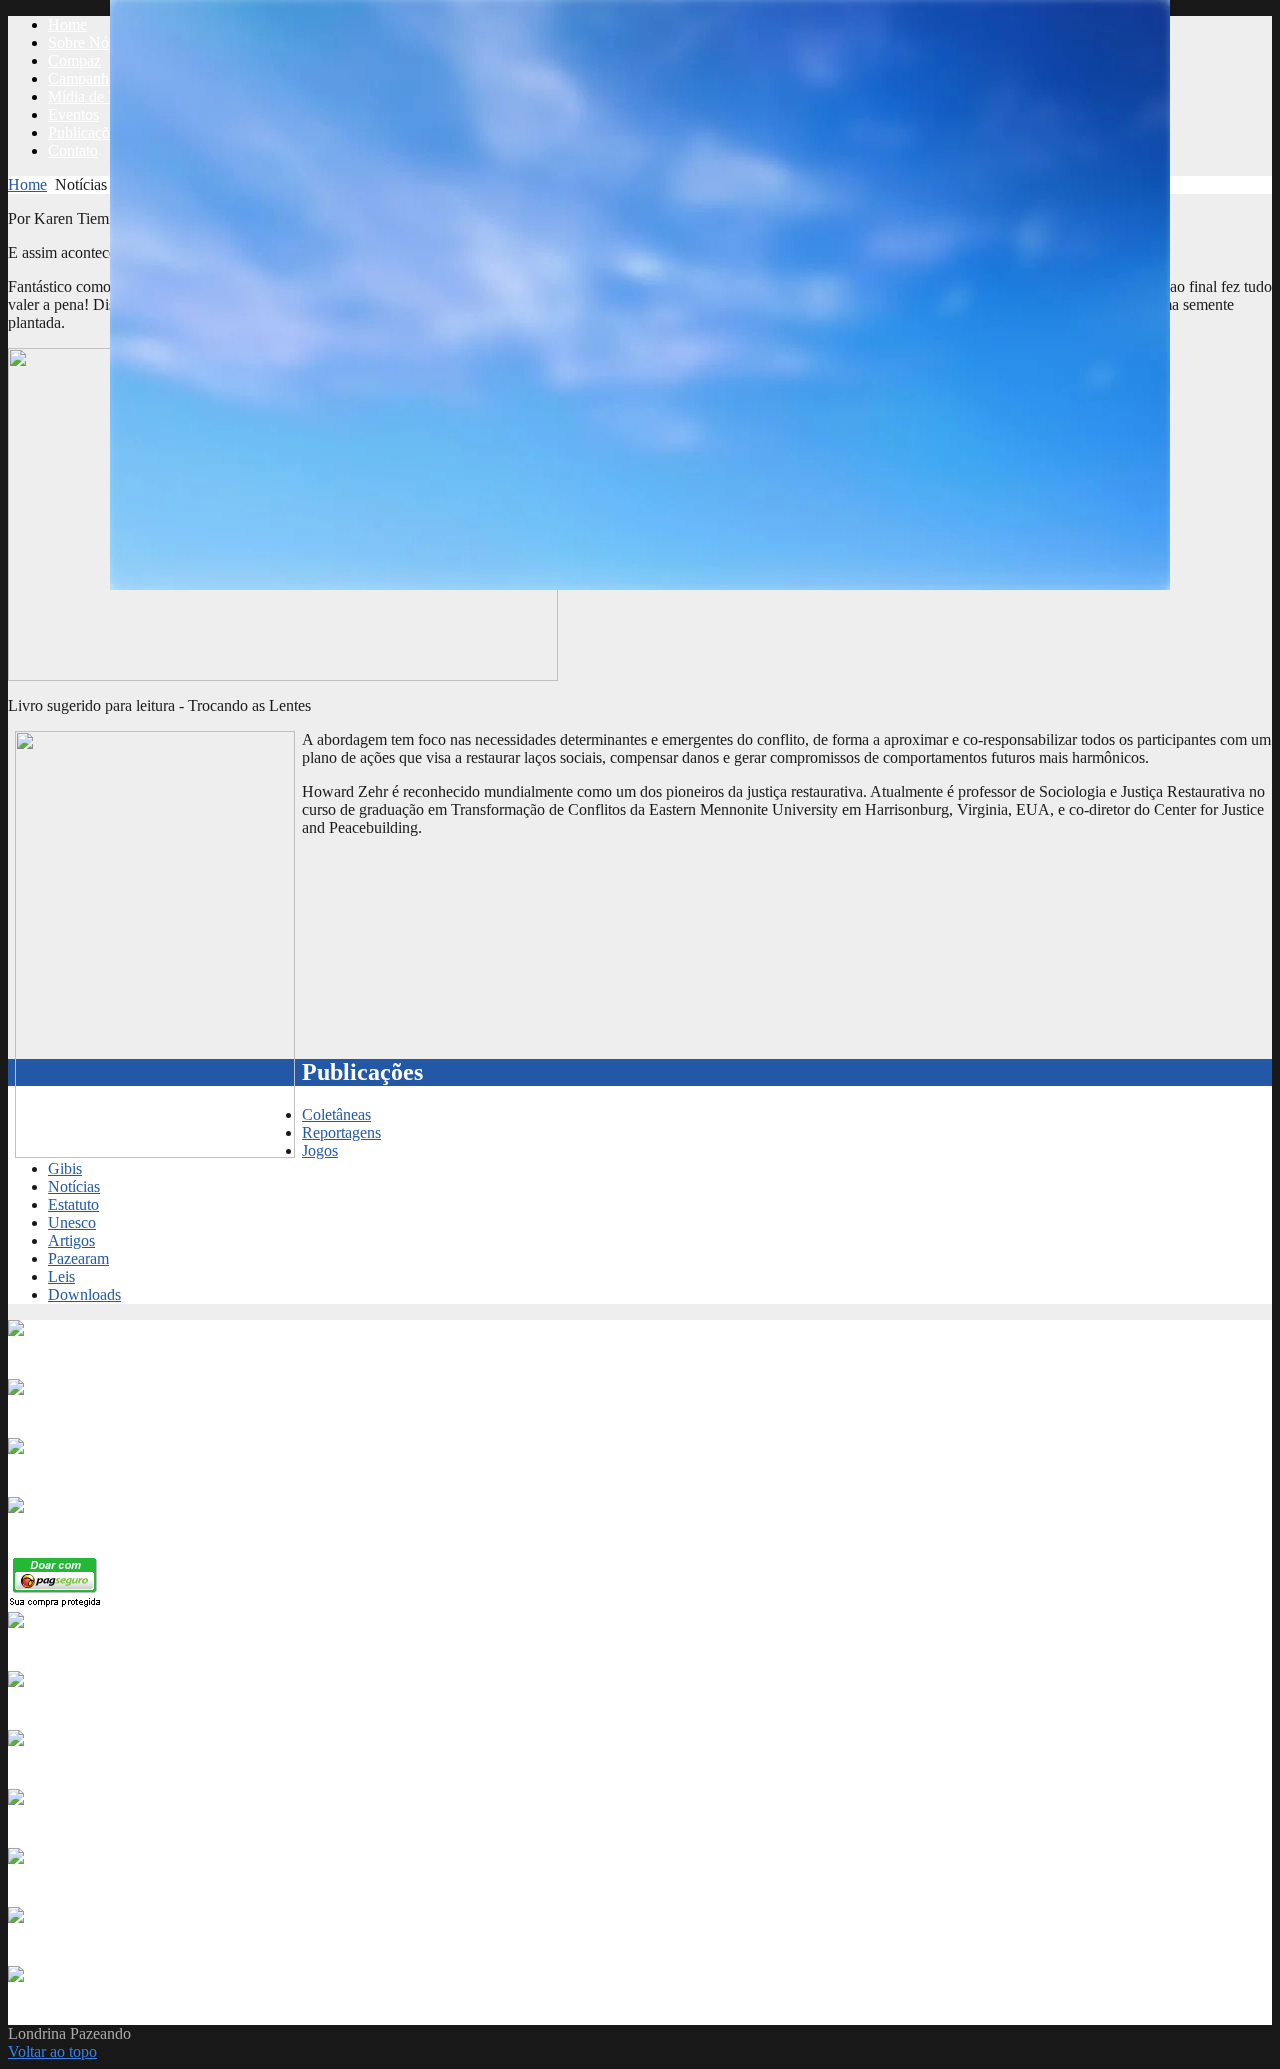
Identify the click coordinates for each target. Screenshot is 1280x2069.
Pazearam (78, 1258)
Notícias (74, 1186)
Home (27, 184)
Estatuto (73, 1204)
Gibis (65, 1168)
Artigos (71, 1240)
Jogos (320, 1150)
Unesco (72, 1222)
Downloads (84, 1294)
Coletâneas (336, 1114)
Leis (61, 1276)
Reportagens (341, 1132)
